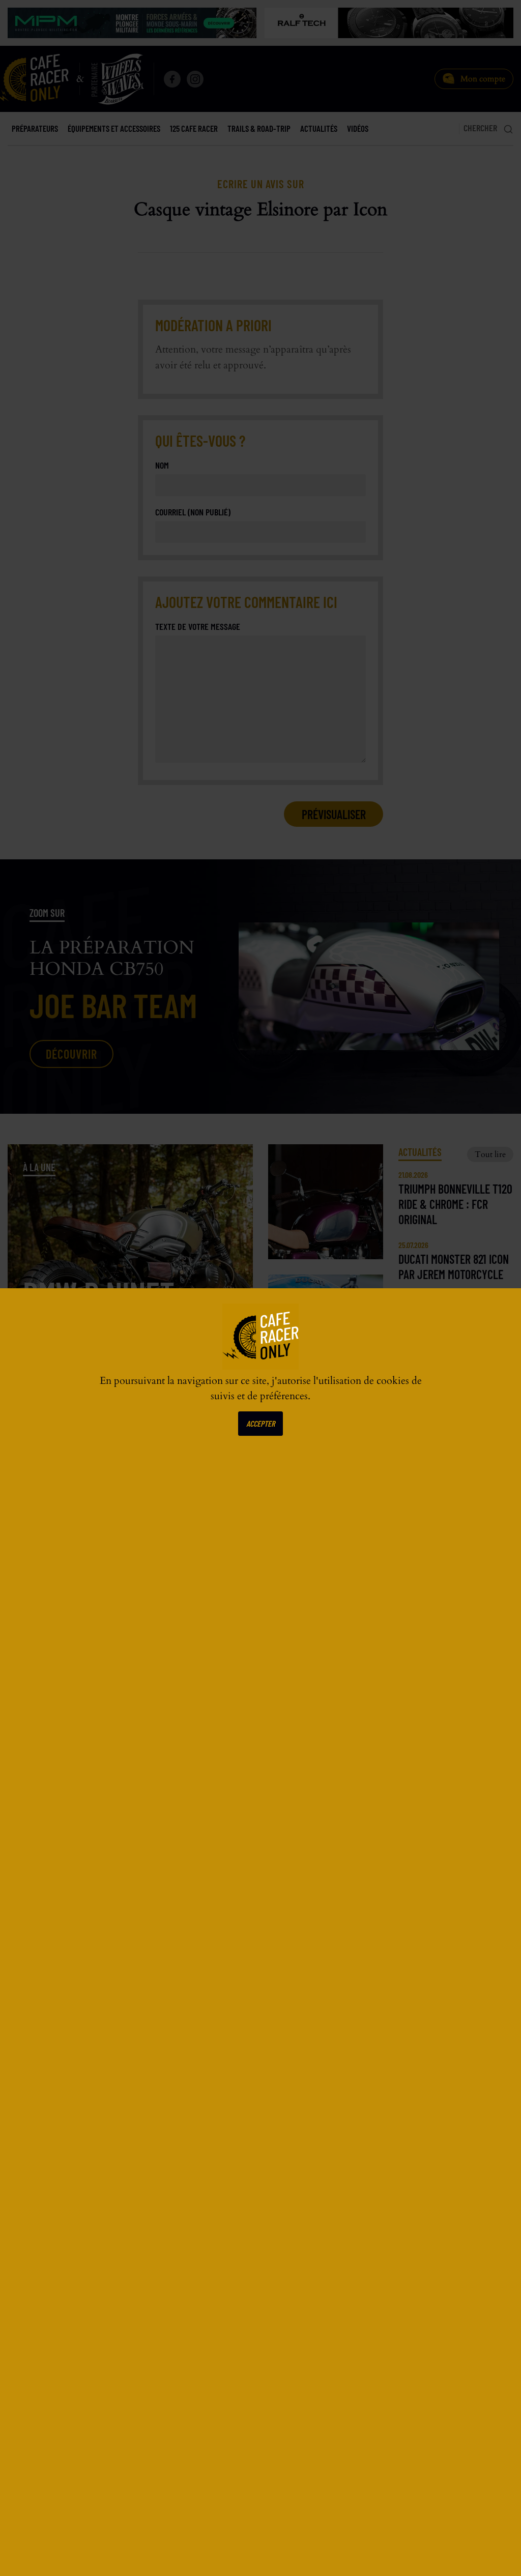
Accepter (260, 1423)
